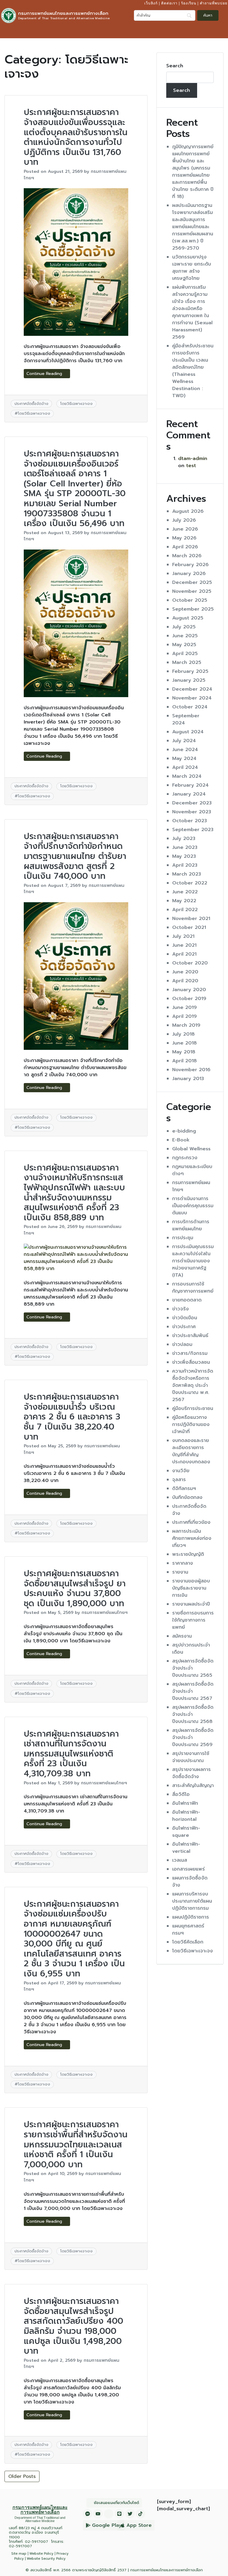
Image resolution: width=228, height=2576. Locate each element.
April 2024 (185, 767)
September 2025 (193, 609)
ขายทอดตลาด (187, 1300)
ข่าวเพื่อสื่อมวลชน (191, 1362)
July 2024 (184, 741)
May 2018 (184, 1052)
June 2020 (185, 972)
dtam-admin (193, 459)
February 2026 (190, 565)
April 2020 (185, 981)
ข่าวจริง (180, 1309)
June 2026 (185, 529)
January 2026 (189, 574)
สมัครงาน (182, 1636)
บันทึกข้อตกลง (187, 1497)
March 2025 (187, 662)
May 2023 (184, 856)
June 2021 (184, 945)
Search (175, 66)
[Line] (119, 2514)
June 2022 (185, 892)
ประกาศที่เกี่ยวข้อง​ (191, 1522)
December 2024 (192, 689)
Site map (19, 2554)
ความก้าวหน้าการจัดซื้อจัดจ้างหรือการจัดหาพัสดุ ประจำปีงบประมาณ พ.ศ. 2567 (193, 1385)
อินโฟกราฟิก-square (186, 1832)
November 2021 (191, 919)
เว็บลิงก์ (151, 3)
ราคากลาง (183, 1563)
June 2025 (185, 636)
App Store (139, 2525)
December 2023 (192, 803)
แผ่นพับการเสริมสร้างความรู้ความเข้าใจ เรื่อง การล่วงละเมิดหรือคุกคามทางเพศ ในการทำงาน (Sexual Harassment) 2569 (192, 312)
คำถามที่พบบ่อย (214, 3)
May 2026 (184, 538)
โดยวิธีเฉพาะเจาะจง (76, 404)
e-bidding (184, 1131)
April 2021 (184, 954)
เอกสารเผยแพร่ (189, 1869)
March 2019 (186, 1025)
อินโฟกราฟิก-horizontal (186, 1816)
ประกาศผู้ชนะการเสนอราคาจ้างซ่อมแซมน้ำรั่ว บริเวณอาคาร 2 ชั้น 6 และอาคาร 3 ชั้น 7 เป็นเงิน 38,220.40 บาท (72, 1417)
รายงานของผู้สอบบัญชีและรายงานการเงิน (191, 1588)
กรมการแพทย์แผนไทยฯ (105, 1612)
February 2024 (190, 785)
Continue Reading (45, 374)
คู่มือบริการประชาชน (193, 1408)
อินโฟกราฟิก (185, 1803)
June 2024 (185, 750)
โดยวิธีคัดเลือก (188, 1942)
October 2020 (190, 963)
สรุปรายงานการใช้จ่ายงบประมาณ (191, 1757)
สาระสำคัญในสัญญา (193, 1786)
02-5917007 (37, 2541)
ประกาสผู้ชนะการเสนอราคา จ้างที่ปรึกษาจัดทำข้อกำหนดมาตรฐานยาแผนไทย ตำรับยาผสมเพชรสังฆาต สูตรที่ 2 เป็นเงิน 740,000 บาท (75, 856)
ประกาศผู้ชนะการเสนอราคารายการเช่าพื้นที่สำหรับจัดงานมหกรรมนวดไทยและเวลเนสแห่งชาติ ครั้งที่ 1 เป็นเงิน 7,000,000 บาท (76, 2144)
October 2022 (190, 883)
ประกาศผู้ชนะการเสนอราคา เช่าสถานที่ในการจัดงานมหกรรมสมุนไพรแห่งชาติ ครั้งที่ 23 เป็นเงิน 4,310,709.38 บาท (71, 1754)
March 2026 (187, 556)
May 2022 (184, 901)
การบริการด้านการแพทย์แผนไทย (191, 1225)
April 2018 (185, 1061)
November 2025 (192, 591)
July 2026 (184, 520)
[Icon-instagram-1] (109, 2514)
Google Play (107, 2525)
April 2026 (185, 547)
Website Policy (41, 2554)
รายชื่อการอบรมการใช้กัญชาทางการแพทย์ (193, 1620)
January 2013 (188, 1079)
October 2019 (189, 999)
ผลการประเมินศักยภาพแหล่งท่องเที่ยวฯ (192, 1538)
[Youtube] (98, 2514)
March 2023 (187, 874)
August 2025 (188, 618)
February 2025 (190, 671)
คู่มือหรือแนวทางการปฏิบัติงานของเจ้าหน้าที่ (191, 1424)
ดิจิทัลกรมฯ (184, 1489)
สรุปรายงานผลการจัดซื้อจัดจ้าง (191, 1773)
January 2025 (189, 680)
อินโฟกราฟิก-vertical (186, 1848)
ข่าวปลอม (182, 1344)
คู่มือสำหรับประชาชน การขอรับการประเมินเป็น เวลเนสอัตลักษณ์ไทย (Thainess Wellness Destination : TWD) (193, 371)
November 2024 (192, 698)
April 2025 (185, 654)
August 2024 (188, 732)
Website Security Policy (46, 2559)
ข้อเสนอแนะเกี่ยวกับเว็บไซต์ (116, 2503)
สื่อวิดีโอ (181, 1794)
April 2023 (185, 865)
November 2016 (191, 1070)
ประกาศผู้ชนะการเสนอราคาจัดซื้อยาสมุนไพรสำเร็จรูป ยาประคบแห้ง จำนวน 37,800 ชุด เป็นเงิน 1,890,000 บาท (75, 1588)
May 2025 (184, 645)
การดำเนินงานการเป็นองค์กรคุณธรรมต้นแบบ (193, 1206)
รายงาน (180, 1572)
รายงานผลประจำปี (191, 1604)
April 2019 (185, 1016)
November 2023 (192, 812)
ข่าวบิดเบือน (185, 1318)
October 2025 (190, 600)
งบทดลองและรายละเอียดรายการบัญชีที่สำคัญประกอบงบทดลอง (191, 1451)
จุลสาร (179, 1480)
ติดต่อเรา (169, 3)
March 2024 (187, 776)
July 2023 (184, 839)
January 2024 (189, 794)
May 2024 (184, 758)
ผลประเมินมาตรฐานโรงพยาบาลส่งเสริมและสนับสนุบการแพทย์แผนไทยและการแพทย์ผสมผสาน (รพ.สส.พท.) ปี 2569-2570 (193, 227)
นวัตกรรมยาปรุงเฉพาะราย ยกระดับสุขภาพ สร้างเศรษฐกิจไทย (192, 268)
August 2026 (188, 511)
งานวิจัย (181, 1471)
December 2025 (192, 582)
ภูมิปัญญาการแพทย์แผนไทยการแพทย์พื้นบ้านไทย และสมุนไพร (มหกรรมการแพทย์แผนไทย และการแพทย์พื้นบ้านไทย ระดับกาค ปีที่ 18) (193, 172)
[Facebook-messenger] (88, 2514)
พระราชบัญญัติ (188, 1554)
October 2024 (190, 707)
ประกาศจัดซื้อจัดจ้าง (31, 404)
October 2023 (190, 821)
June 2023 (185, 847)
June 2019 (185, 1007)
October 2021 (189, 927)
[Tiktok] (140, 2514)
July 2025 (184, 627)
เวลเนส (180, 1860)
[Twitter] (130, 2514)
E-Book (181, 1140)
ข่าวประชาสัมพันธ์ (190, 1336)
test (191, 466)
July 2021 (183, 936)
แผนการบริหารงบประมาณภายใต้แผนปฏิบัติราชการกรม (192, 1901)
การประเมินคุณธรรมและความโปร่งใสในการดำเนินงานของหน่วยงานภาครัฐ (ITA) (193, 1261)
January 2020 (189, 990)
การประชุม (183, 1238)
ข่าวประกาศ (184, 1327)
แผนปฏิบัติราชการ (191, 1917)
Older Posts (22, 2476)
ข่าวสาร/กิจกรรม (190, 1353)
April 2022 (185, 910)
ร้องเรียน (189, 3)
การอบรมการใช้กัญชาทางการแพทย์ (193, 1288)
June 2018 (185, 1043)
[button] (222, 31)
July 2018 (183, 1034)
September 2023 (193, 830)
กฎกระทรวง (185, 1158)
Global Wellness (191, 1149)
